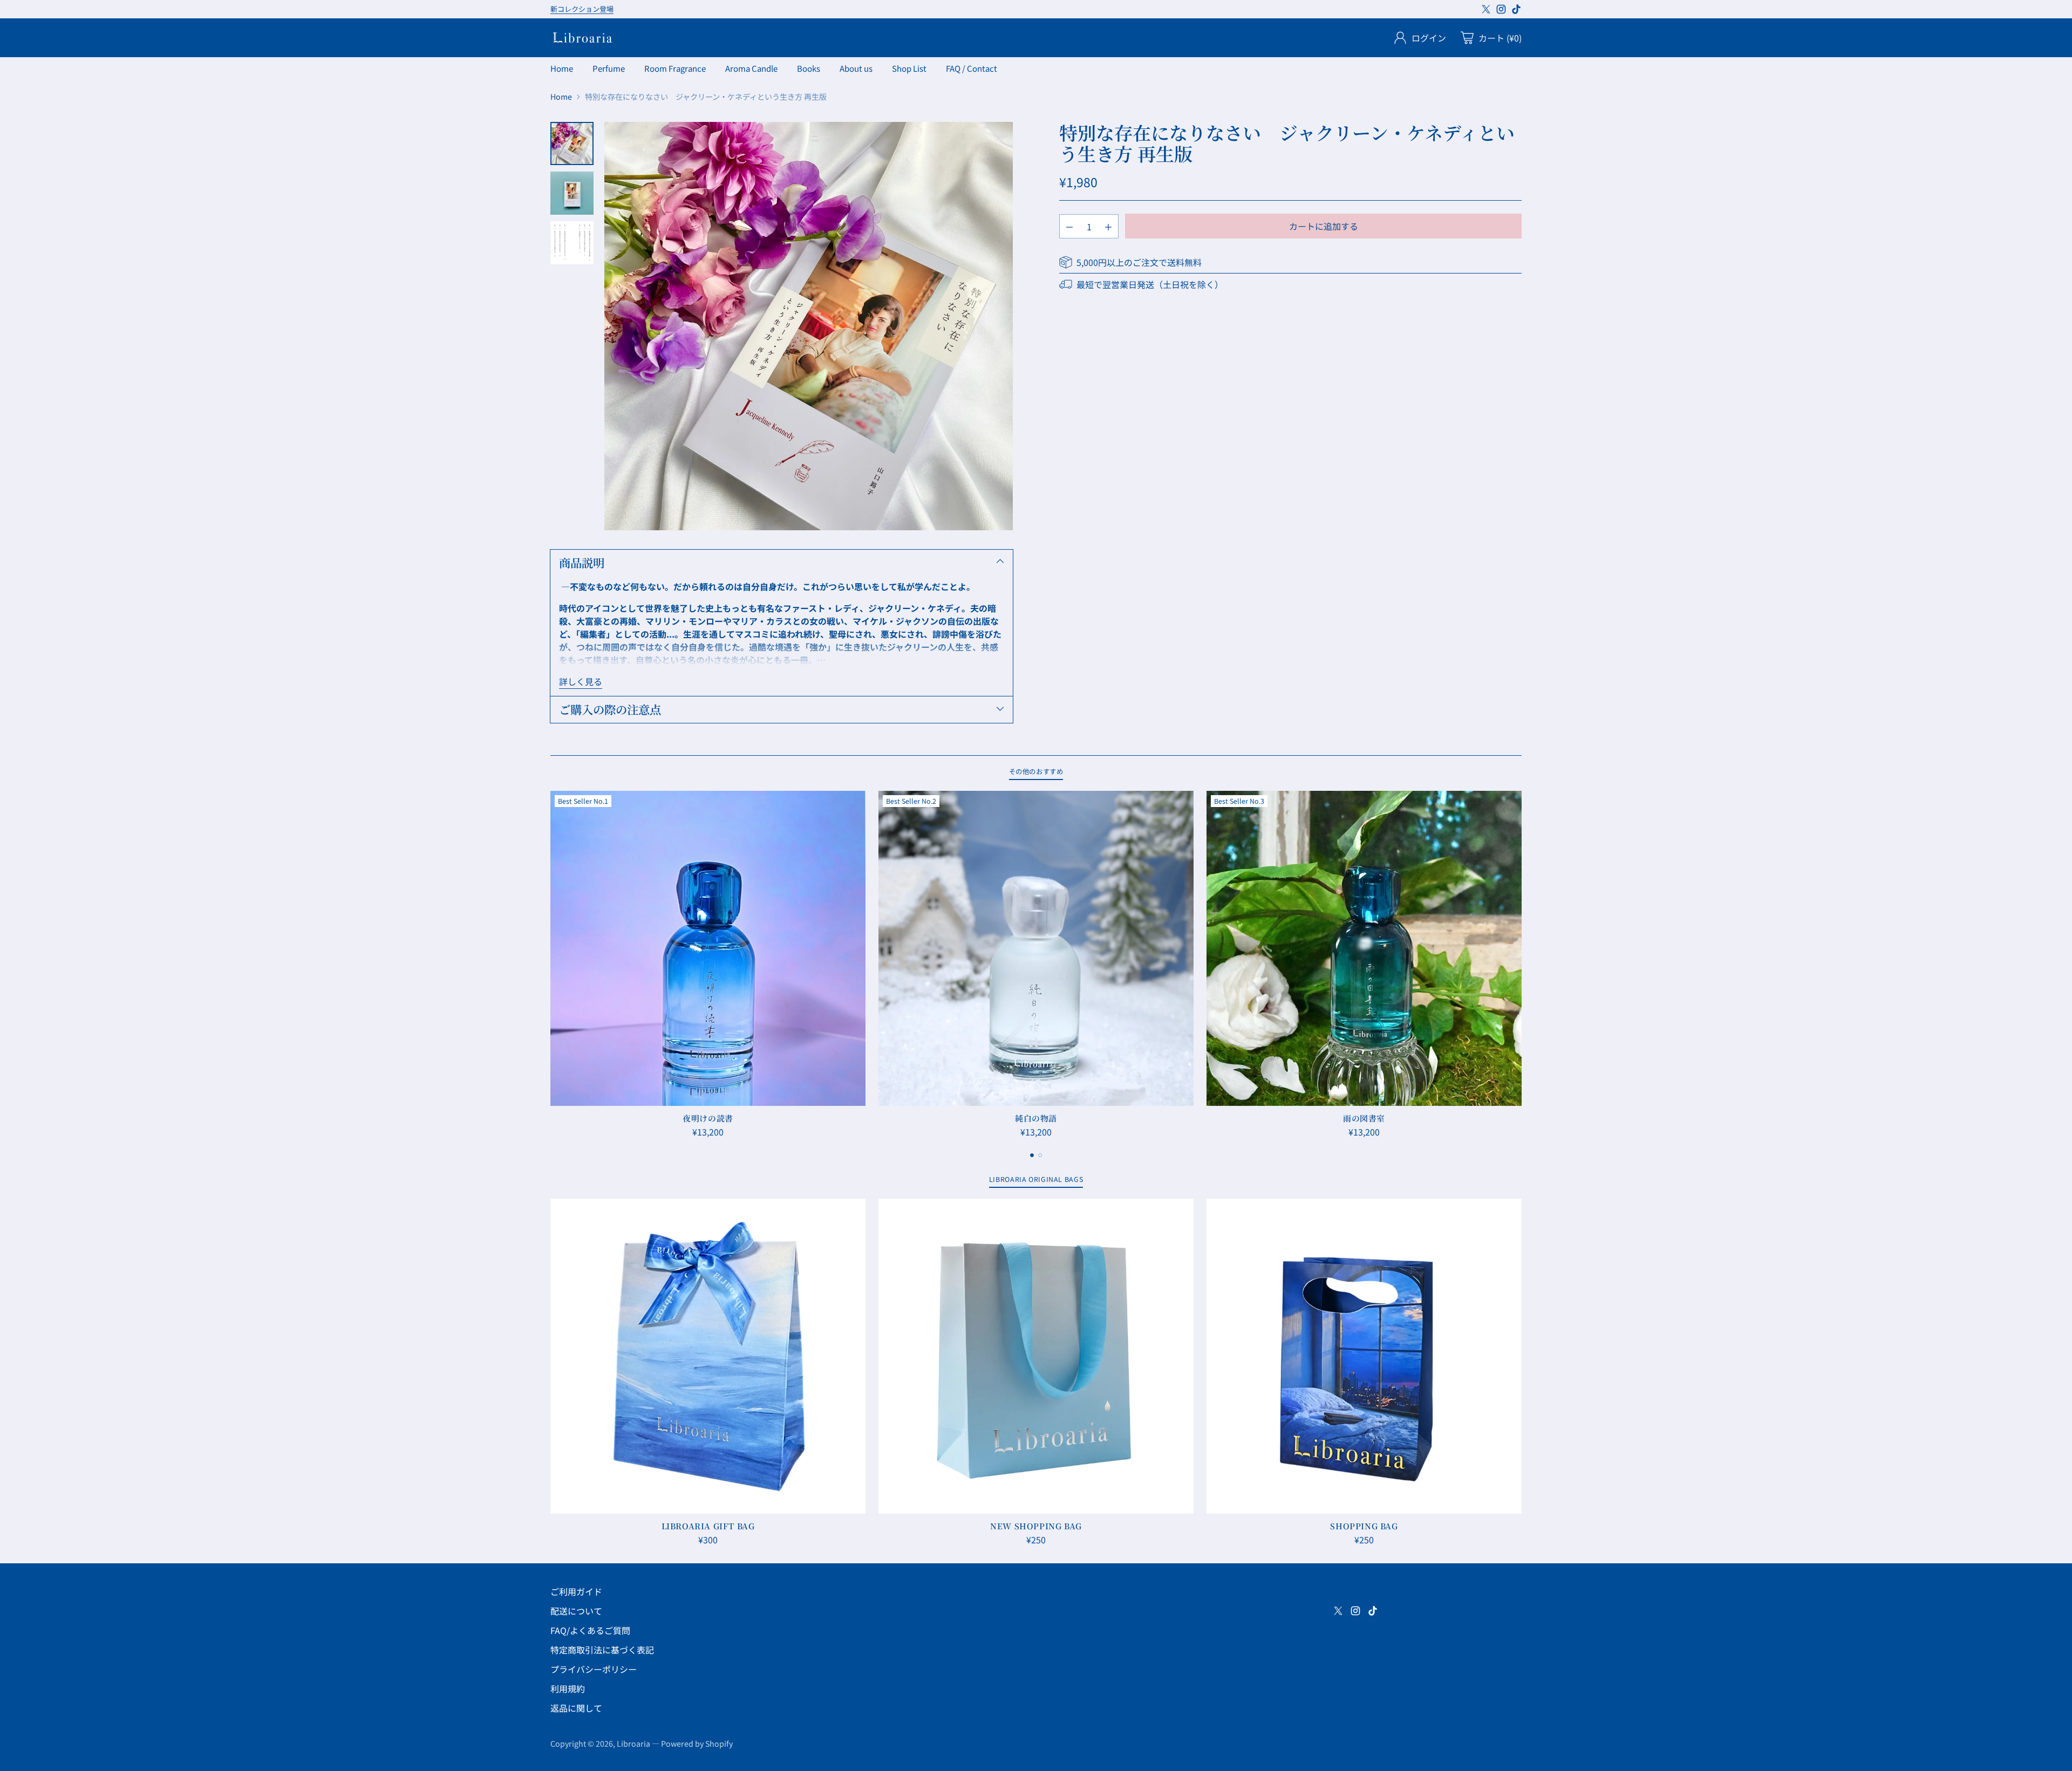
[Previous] (550, 965)
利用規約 (568, 1688)
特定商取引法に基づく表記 (602, 1650)
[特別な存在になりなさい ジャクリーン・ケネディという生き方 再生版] (809, 326)
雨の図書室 (1364, 1118)
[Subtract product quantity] (1069, 226)
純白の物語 (1036, 1118)
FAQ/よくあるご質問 (590, 1630)
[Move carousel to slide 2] (1040, 1155)
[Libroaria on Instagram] (1501, 11)
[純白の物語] (1036, 948)
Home (561, 97)
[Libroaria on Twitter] (1486, 11)
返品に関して (576, 1708)
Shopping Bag (1364, 1526)
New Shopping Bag (1036, 1526)
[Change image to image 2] (572, 193)
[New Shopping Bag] (1036, 1356)
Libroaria (633, 1743)
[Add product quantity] (1108, 226)
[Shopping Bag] (1364, 1356)
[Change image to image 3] (572, 243)
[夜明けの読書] (708, 948)
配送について (576, 1611)
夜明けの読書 (708, 1118)
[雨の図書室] (1364, 948)
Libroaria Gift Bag (708, 1526)
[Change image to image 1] (572, 143)
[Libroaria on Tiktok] (1516, 11)
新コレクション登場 (582, 9)
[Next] (1522, 965)
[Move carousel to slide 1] (1032, 1155)
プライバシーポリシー (594, 1669)
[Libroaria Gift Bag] (708, 1356)
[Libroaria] (583, 38)
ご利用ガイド (576, 1591)
